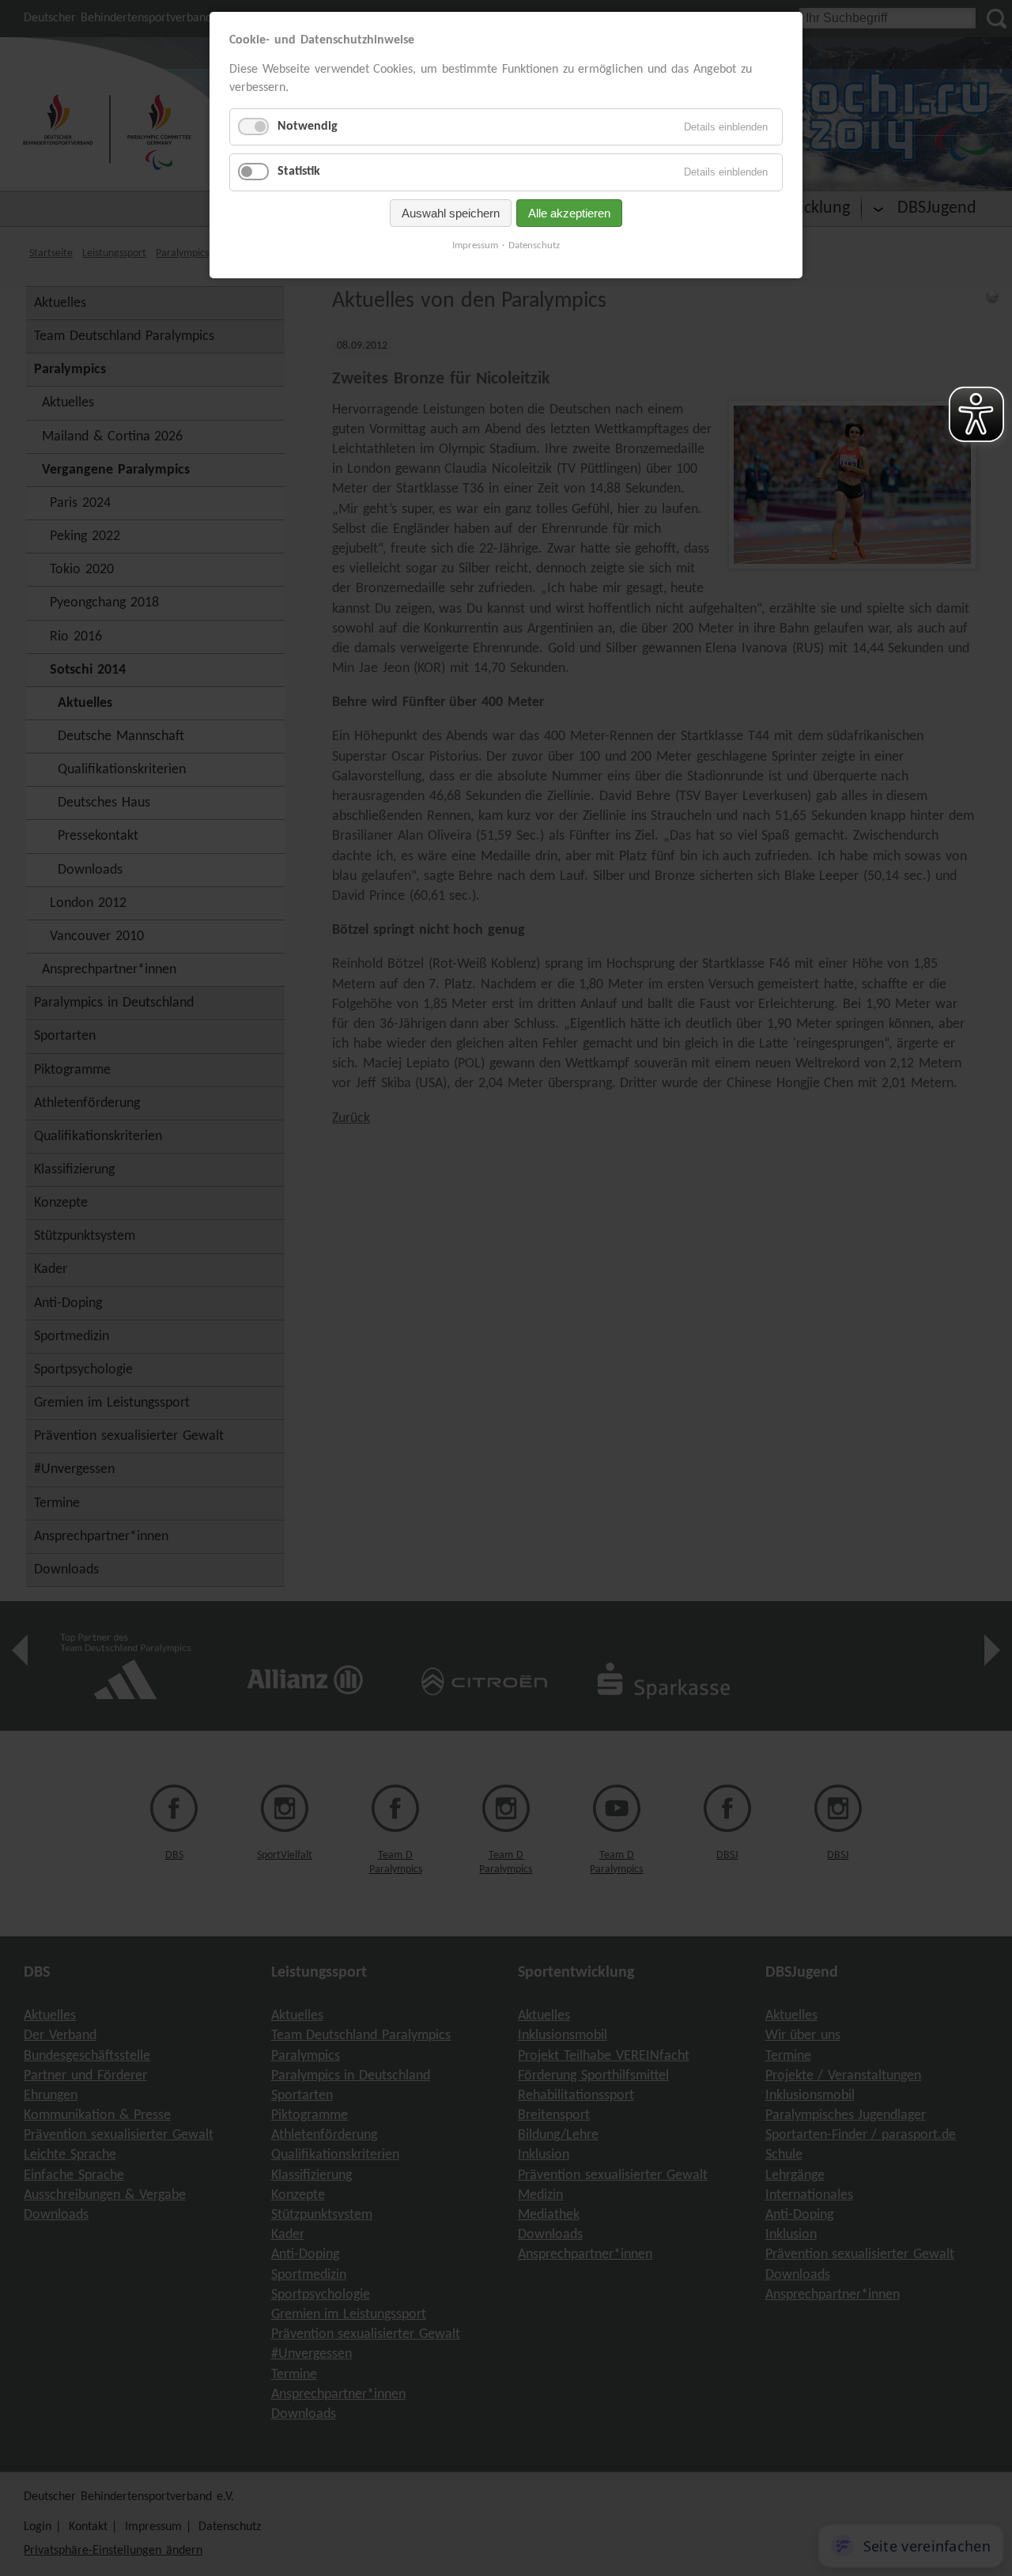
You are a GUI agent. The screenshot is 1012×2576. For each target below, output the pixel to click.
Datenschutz (534, 246)
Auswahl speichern (451, 213)
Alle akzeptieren (569, 213)
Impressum (475, 246)
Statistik (299, 172)
